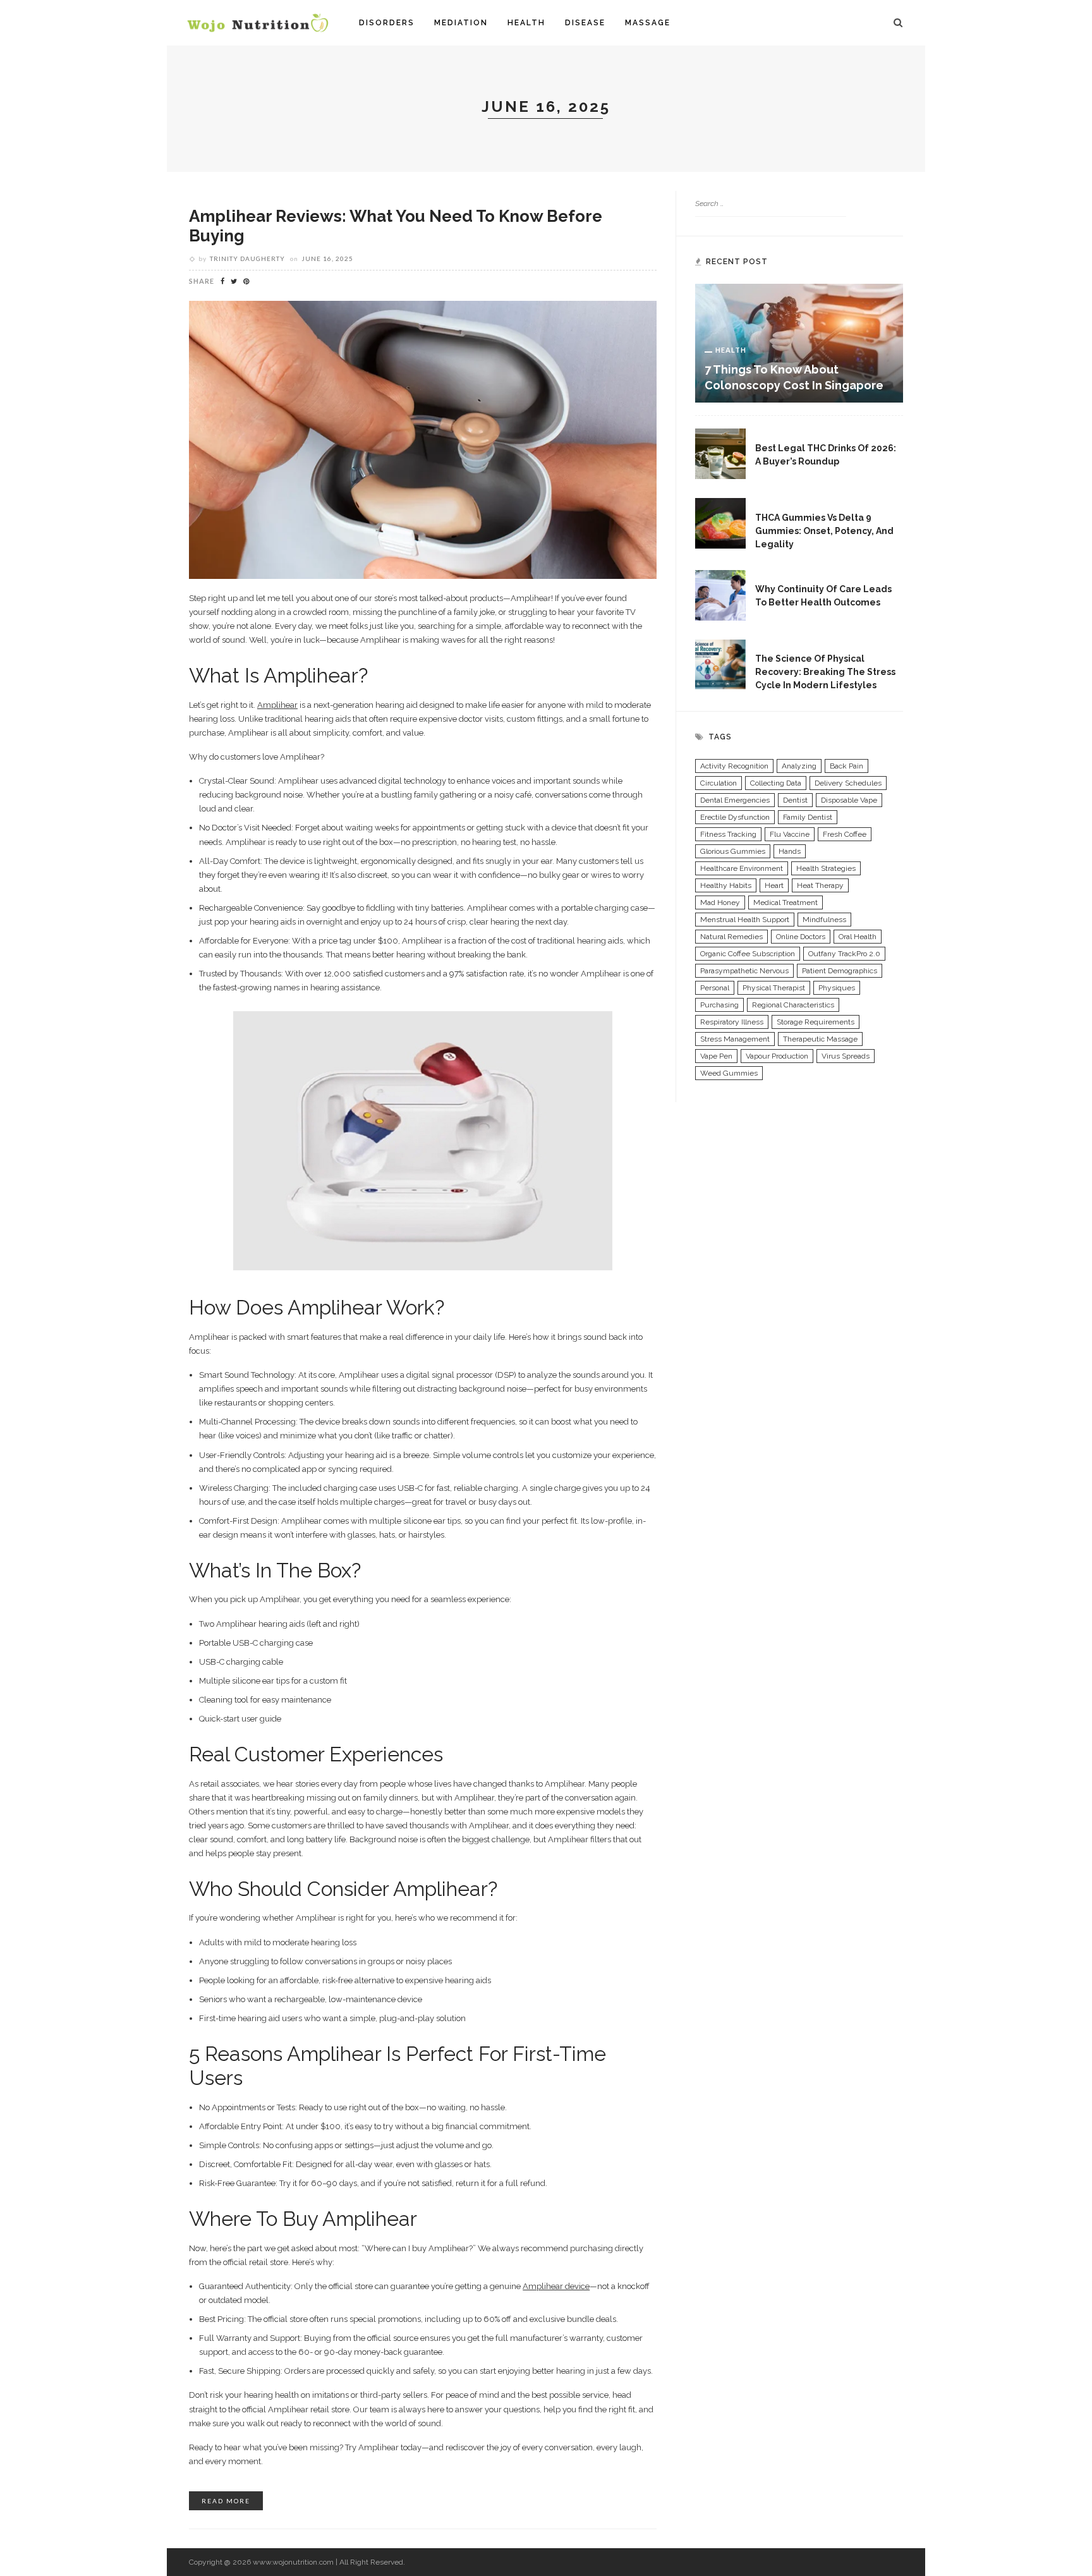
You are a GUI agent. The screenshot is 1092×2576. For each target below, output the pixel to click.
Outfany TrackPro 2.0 (844, 954)
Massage (648, 23)
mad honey (720, 902)
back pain (846, 766)
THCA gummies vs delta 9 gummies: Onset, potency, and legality (824, 531)
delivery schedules (848, 783)
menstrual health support (745, 920)
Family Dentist (808, 817)
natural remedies (731, 937)
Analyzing (799, 766)
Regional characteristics (793, 1005)
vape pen (716, 1056)
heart (774, 885)
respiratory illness (732, 1022)
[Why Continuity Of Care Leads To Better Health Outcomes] (720, 594)
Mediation (461, 23)
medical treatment (786, 902)
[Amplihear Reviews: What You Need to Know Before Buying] (423, 439)
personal (715, 988)
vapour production (777, 1056)
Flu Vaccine (790, 834)
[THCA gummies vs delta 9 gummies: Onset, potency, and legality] (720, 523)
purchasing (719, 1005)
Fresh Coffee (845, 834)
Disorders (387, 23)
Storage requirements (816, 1022)
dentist (795, 800)
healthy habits (726, 885)
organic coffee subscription (748, 954)
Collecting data (776, 783)
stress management (735, 1039)
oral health (858, 937)
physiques (837, 988)
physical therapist (774, 988)
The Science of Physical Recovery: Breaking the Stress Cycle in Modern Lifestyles (825, 672)
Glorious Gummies (733, 851)
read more (226, 2501)
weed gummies (729, 1073)
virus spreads (846, 1056)
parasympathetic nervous (744, 971)
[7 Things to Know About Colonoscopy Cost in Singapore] (799, 343)
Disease (585, 23)
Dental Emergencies (735, 800)
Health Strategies (826, 868)
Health (526, 23)
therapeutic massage (820, 1039)
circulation (719, 783)
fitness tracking (728, 834)
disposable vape (849, 800)
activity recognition (734, 766)
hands (790, 851)
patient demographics (840, 971)
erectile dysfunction (735, 817)
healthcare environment (742, 868)
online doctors (801, 937)
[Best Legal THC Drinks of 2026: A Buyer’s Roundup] (720, 453)
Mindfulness (824, 920)
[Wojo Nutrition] (258, 22)
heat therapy (820, 885)
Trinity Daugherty (247, 258)
